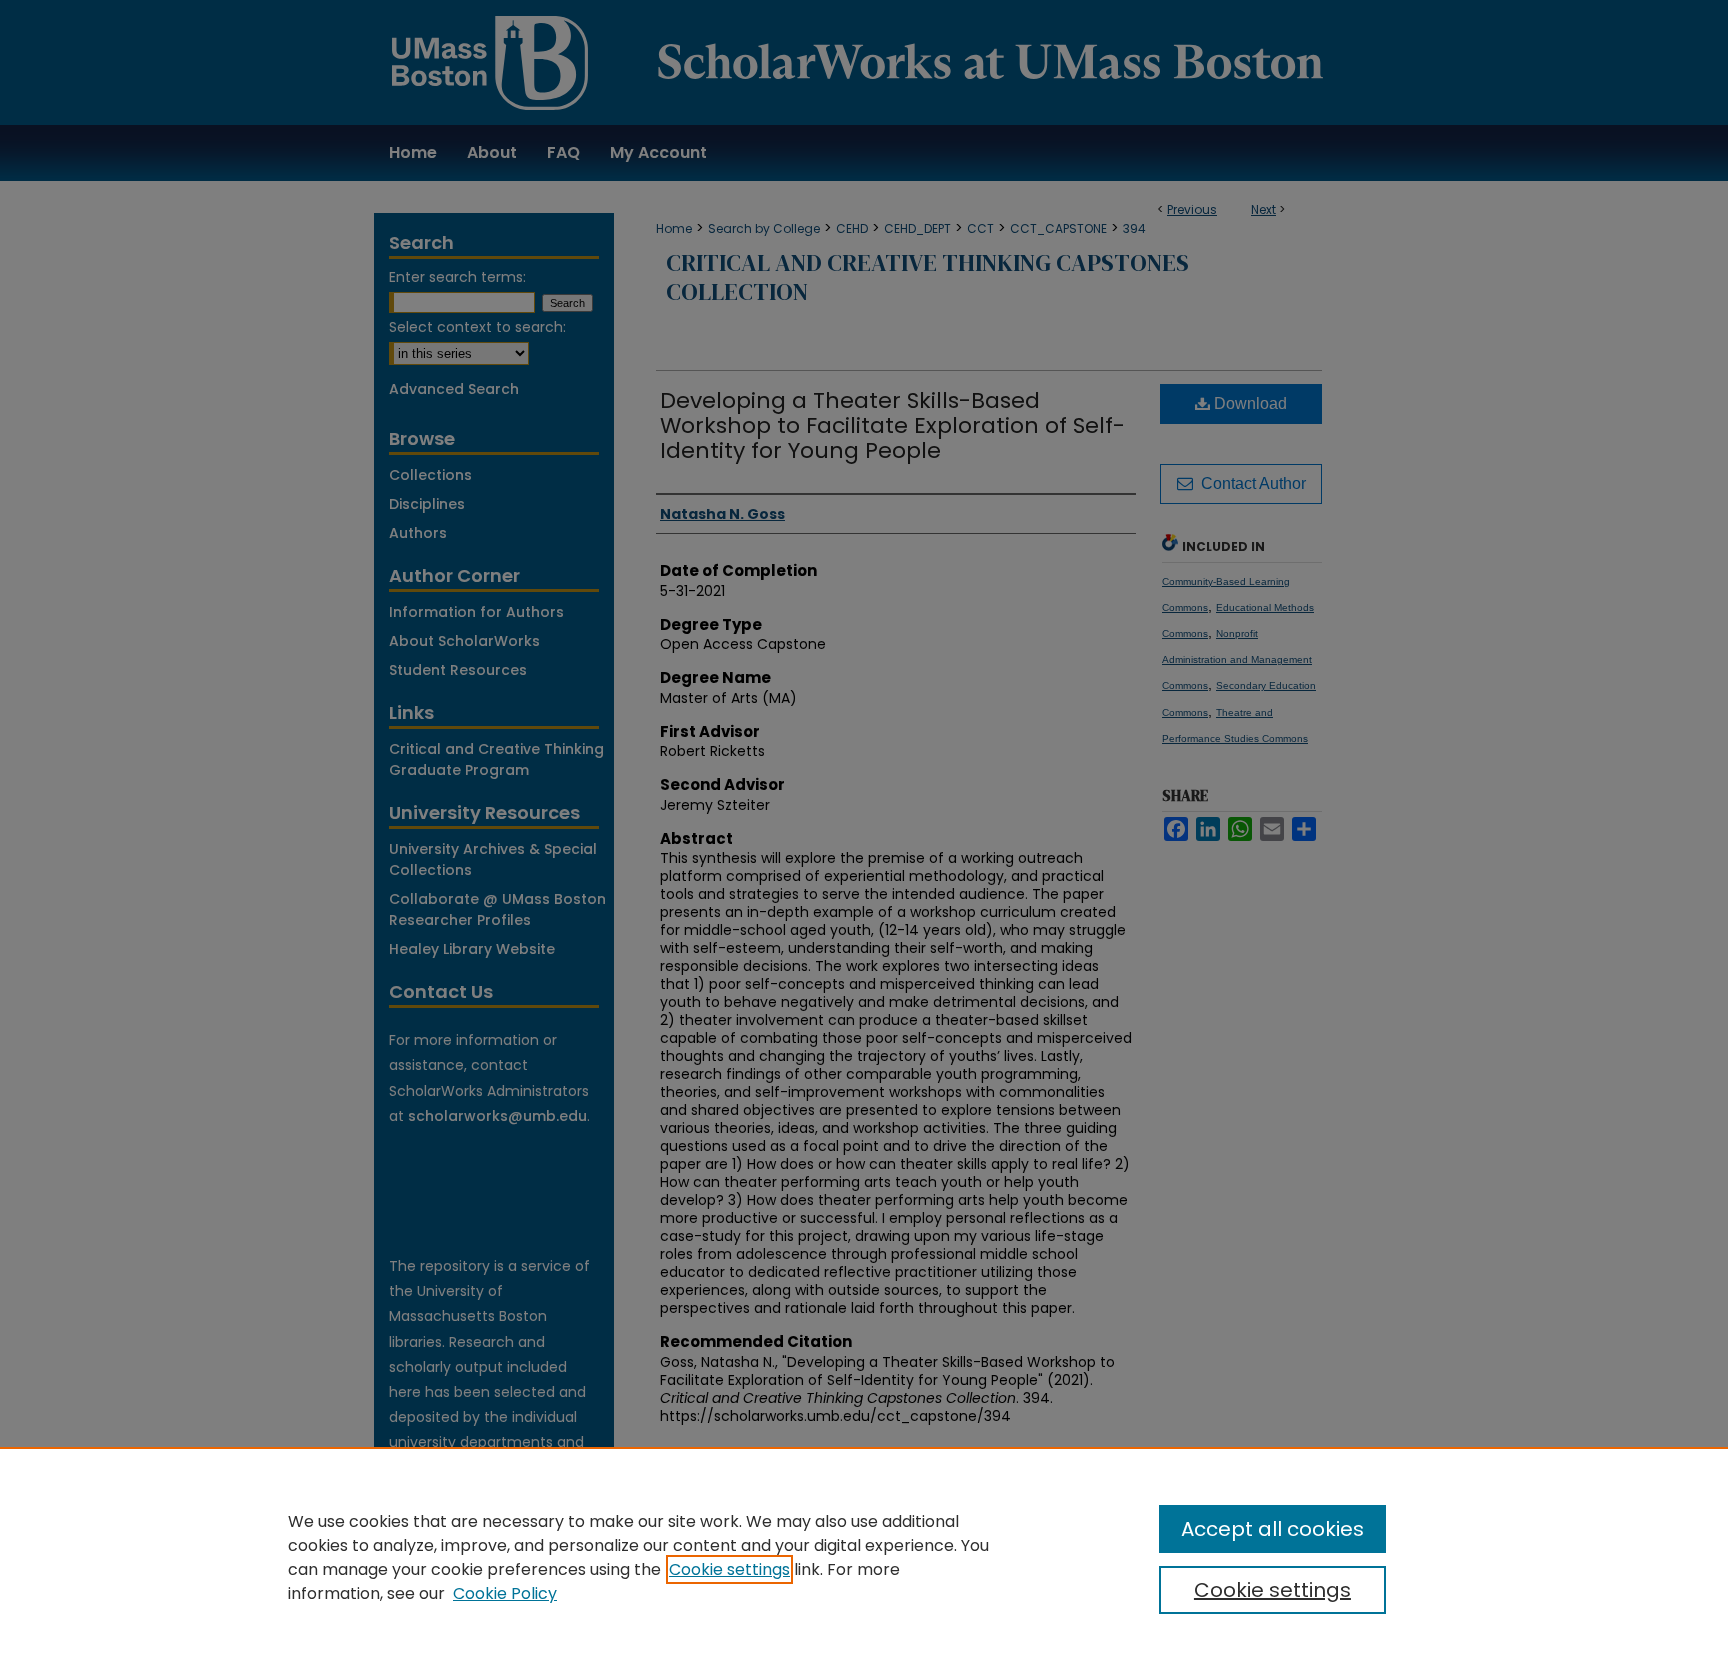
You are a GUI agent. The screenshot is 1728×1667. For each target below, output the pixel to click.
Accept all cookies (1272, 1529)
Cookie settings (729, 1569)
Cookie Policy (505, 1593)
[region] (864, 1557)
